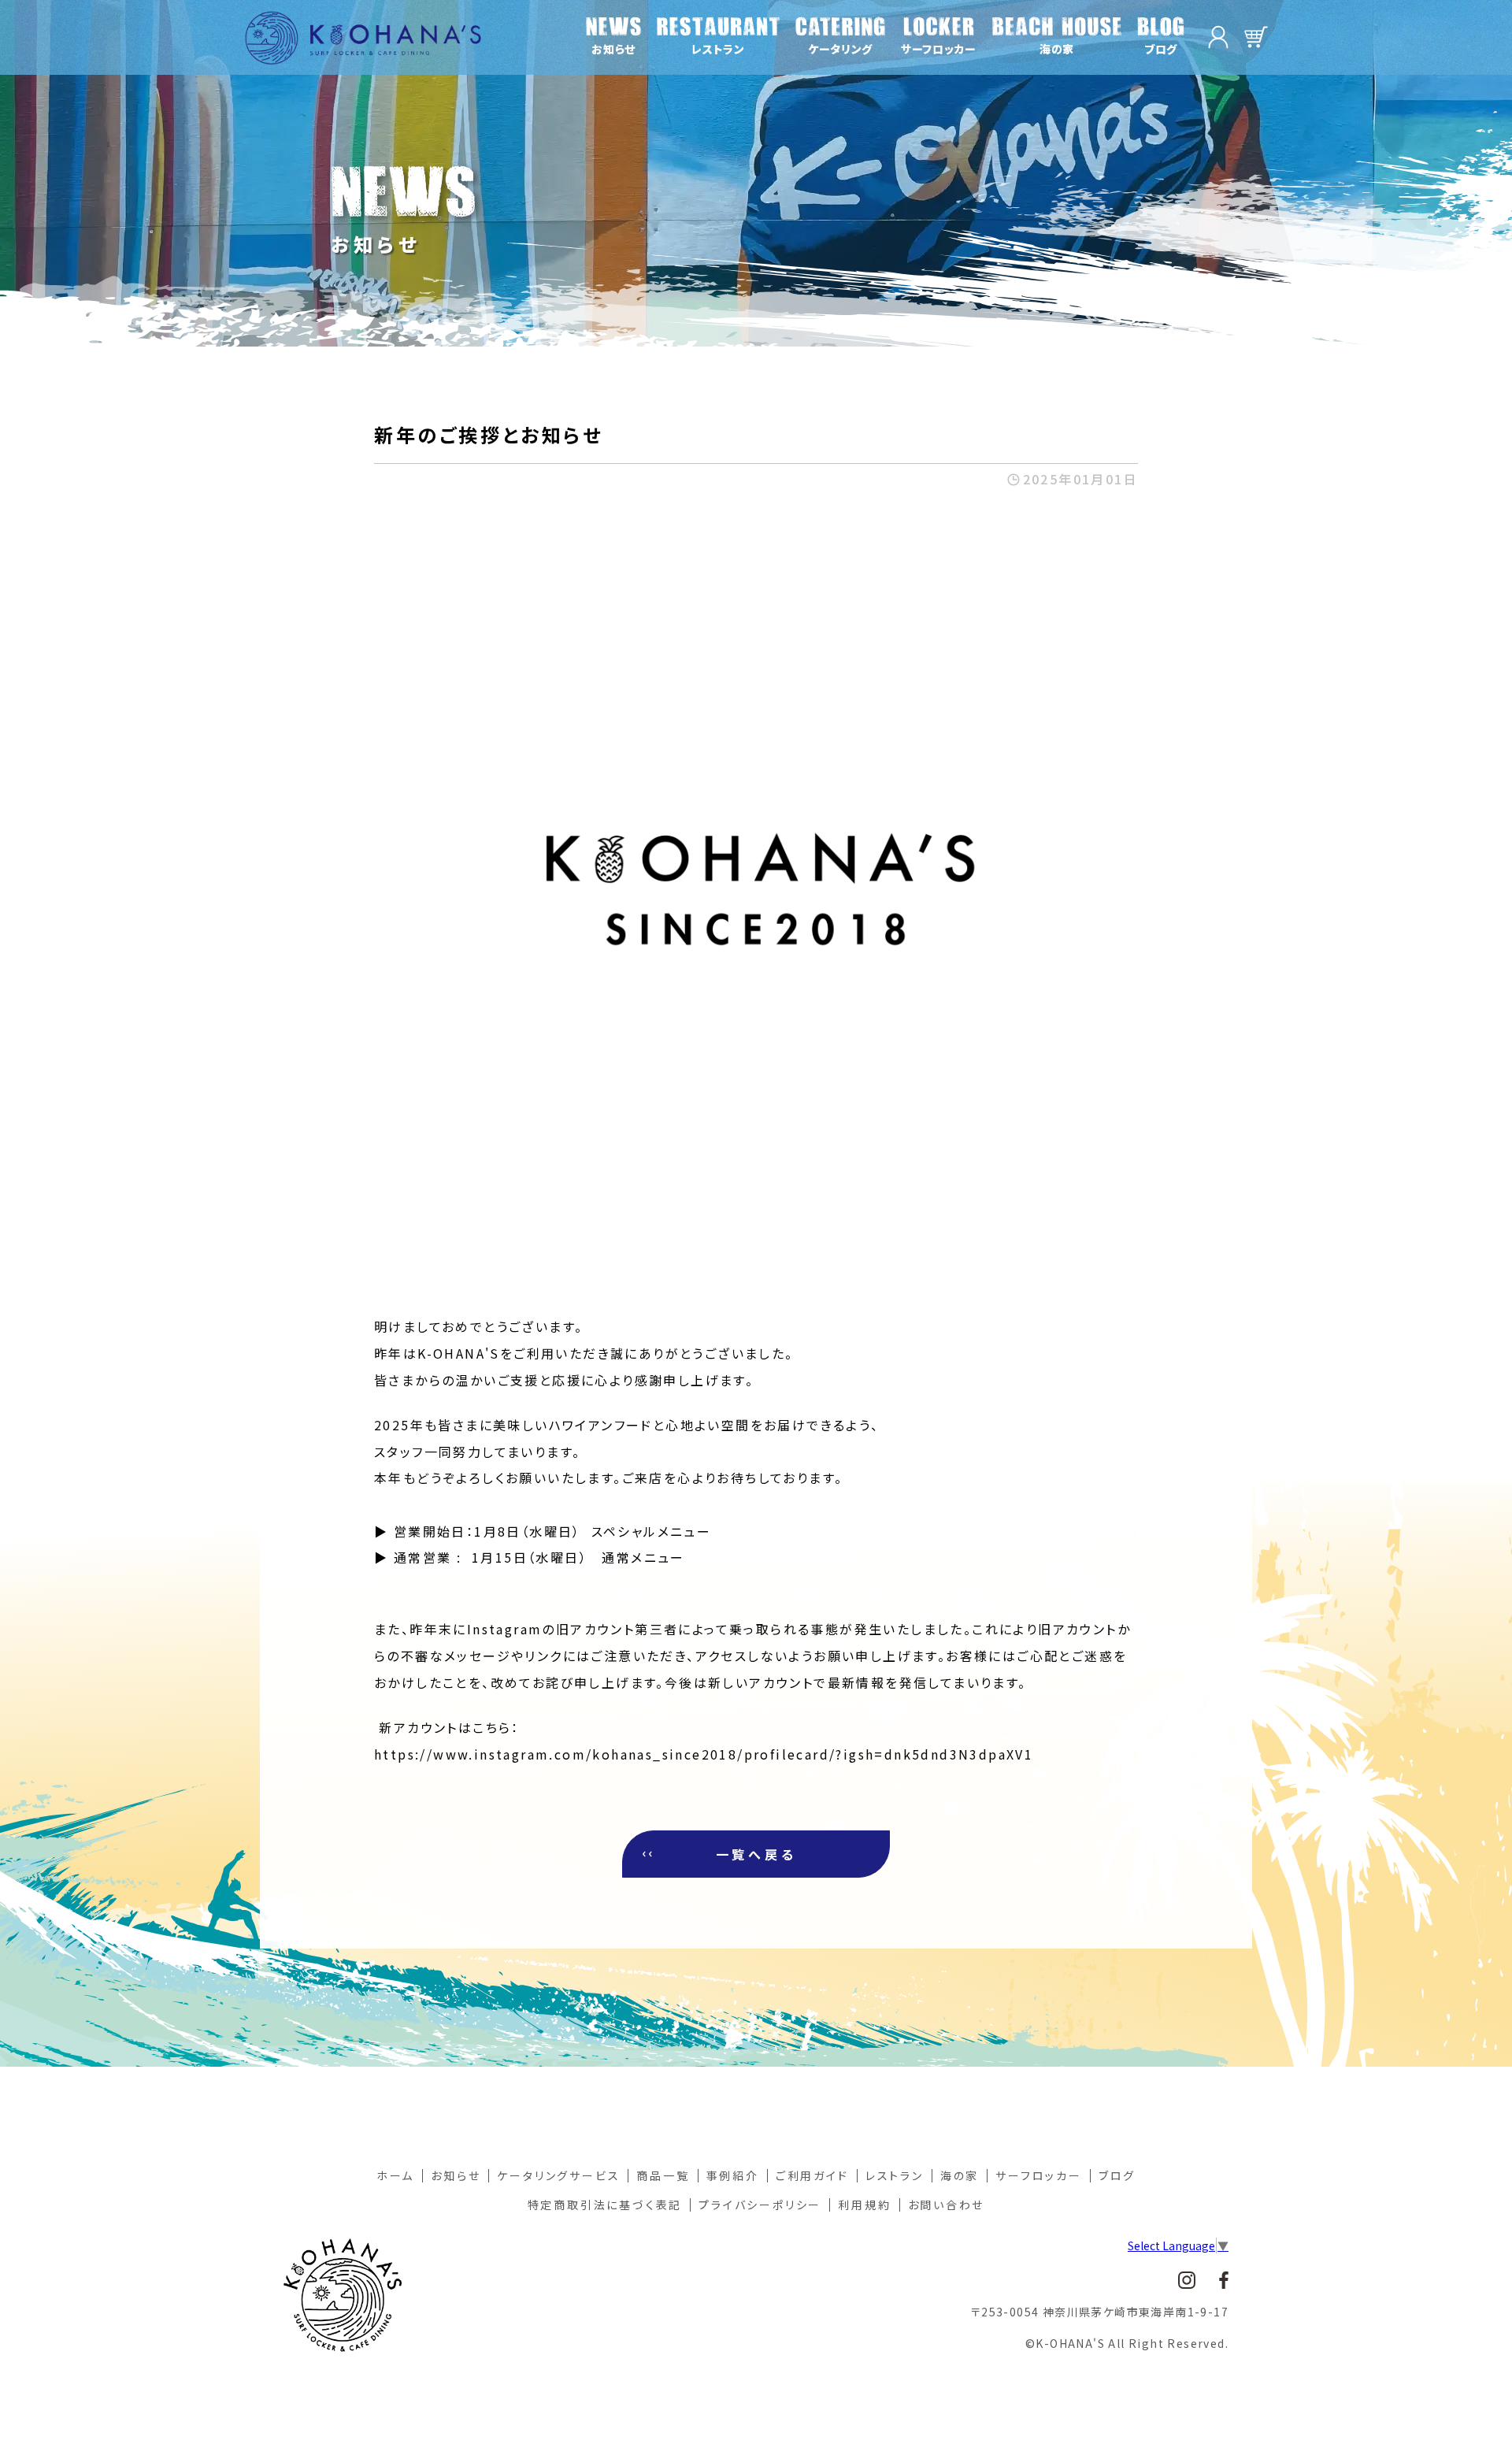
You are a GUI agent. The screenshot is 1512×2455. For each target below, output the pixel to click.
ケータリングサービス (558, 2175)
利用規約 (864, 2205)
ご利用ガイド (812, 2175)
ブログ (1117, 2175)
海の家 (960, 2175)
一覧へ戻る (756, 1854)
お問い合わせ (947, 2205)
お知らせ (456, 2175)
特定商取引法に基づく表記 (605, 2205)
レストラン (895, 2175)
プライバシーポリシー (760, 2205)
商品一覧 (663, 2175)
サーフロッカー (1039, 2175)
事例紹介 (733, 2175)
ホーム (395, 2175)
